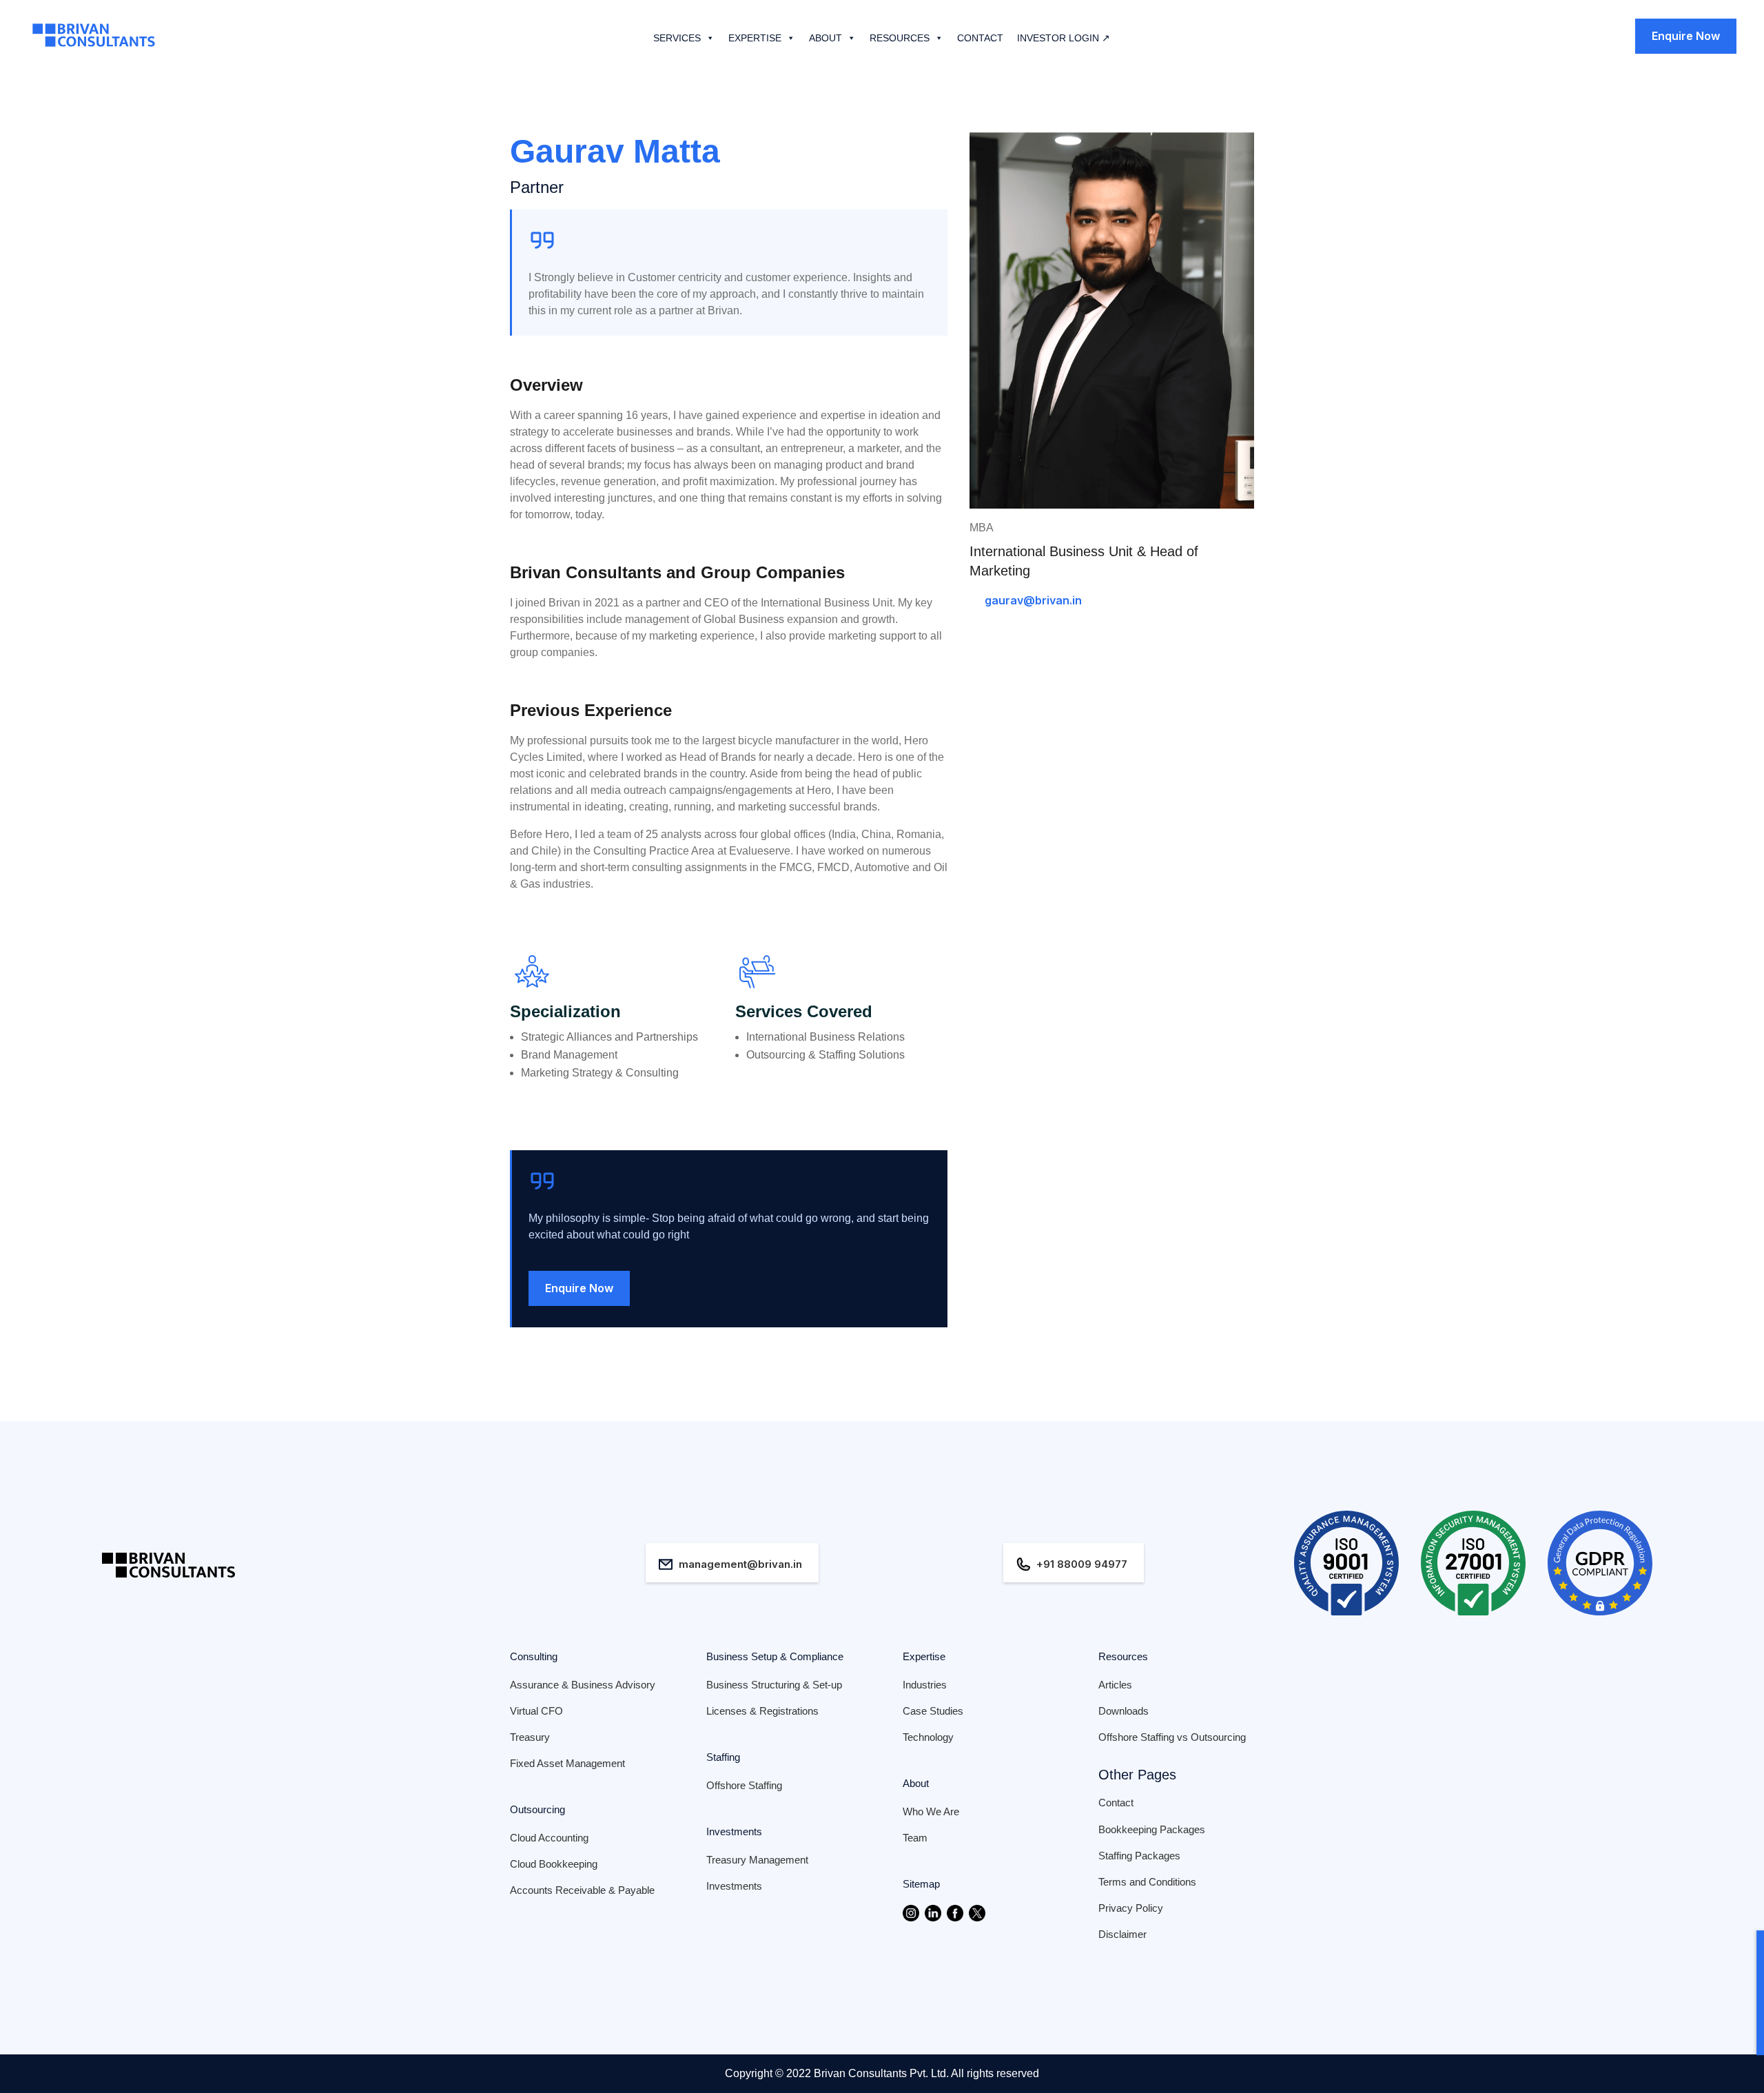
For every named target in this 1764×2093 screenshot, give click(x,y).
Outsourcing (537, 1809)
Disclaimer (1122, 1934)
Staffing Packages (1139, 1856)
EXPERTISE (755, 38)
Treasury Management (757, 1860)
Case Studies (933, 1711)
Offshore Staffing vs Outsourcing (1172, 1737)
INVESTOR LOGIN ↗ (1064, 38)
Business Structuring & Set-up (774, 1685)
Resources (1123, 1656)
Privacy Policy (1131, 1908)
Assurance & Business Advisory (583, 1685)
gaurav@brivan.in (1033, 600)
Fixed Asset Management (567, 1763)
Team (915, 1838)
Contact (1116, 1803)
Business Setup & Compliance (775, 1656)
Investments (734, 1831)
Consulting (534, 1656)
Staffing (723, 1757)
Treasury (530, 1737)
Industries (925, 1685)
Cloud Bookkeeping (554, 1864)
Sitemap (921, 1884)
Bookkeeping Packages (1152, 1829)
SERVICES (677, 38)
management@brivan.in (740, 1564)
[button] (708, 38)
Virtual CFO (536, 1711)
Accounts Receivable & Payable (582, 1890)
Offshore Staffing (744, 1785)
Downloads (1124, 1711)
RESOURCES (900, 38)
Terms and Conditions (1147, 1882)
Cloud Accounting (549, 1838)
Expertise (924, 1656)
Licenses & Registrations (762, 1711)
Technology (928, 1737)
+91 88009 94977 (1082, 1564)
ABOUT (825, 38)
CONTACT (980, 38)
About (916, 1783)
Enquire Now (1686, 36)
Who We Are (931, 1811)
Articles (1115, 1685)
